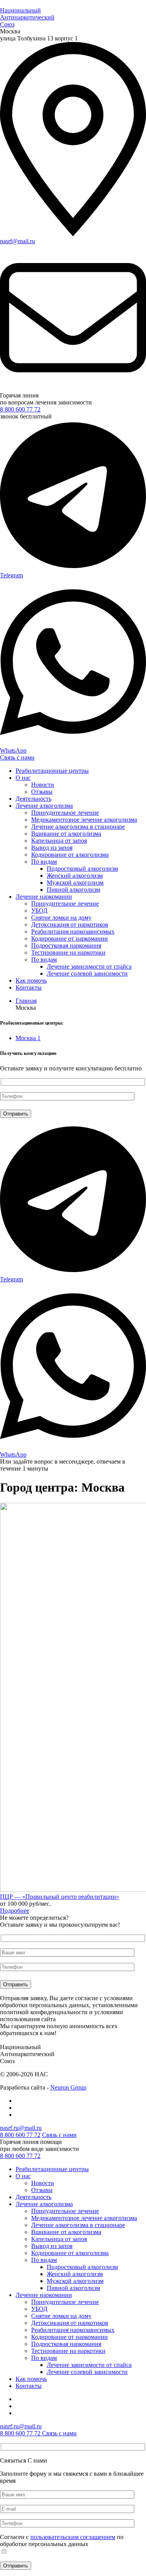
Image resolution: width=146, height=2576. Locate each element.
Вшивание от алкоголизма (66, 834)
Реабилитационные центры (52, 771)
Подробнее (15, 1911)
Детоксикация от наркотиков (70, 925)
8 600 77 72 (20, 2156)
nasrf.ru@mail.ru (21, 2128)
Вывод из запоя (52, 848)
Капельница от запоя (59, 841)
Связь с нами (17, 757)
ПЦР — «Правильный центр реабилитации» (60, 1897)
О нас (23, 778)
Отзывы (42, 792)
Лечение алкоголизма (44, 806)
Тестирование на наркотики (68, 952)
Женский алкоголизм (75, 876)
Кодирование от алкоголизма (70, 855)
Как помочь (31, 980)
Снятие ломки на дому (61, 918)
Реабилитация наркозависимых (73, 932)
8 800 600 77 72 (20, 409)
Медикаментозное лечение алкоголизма (84, 820)
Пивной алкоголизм (73, 890)
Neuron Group (68, 2087)
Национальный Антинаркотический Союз (27, 17)
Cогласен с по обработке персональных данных (62, 2540)
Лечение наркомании (44, 897)
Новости (43, 785)
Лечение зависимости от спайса (89, 966)
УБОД (39, 911)
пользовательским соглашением (73, 2537)
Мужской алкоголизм (75, 883)
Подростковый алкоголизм (82, 869)
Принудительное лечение (65, 813)
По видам (44, 862)
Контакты (29, 987)
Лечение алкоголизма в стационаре (78, 827)
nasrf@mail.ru (18, 241)
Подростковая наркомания (66, 946)
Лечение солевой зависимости (87, 973)
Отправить (16, 2566)
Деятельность (33, 799)
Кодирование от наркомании (69, 939)
